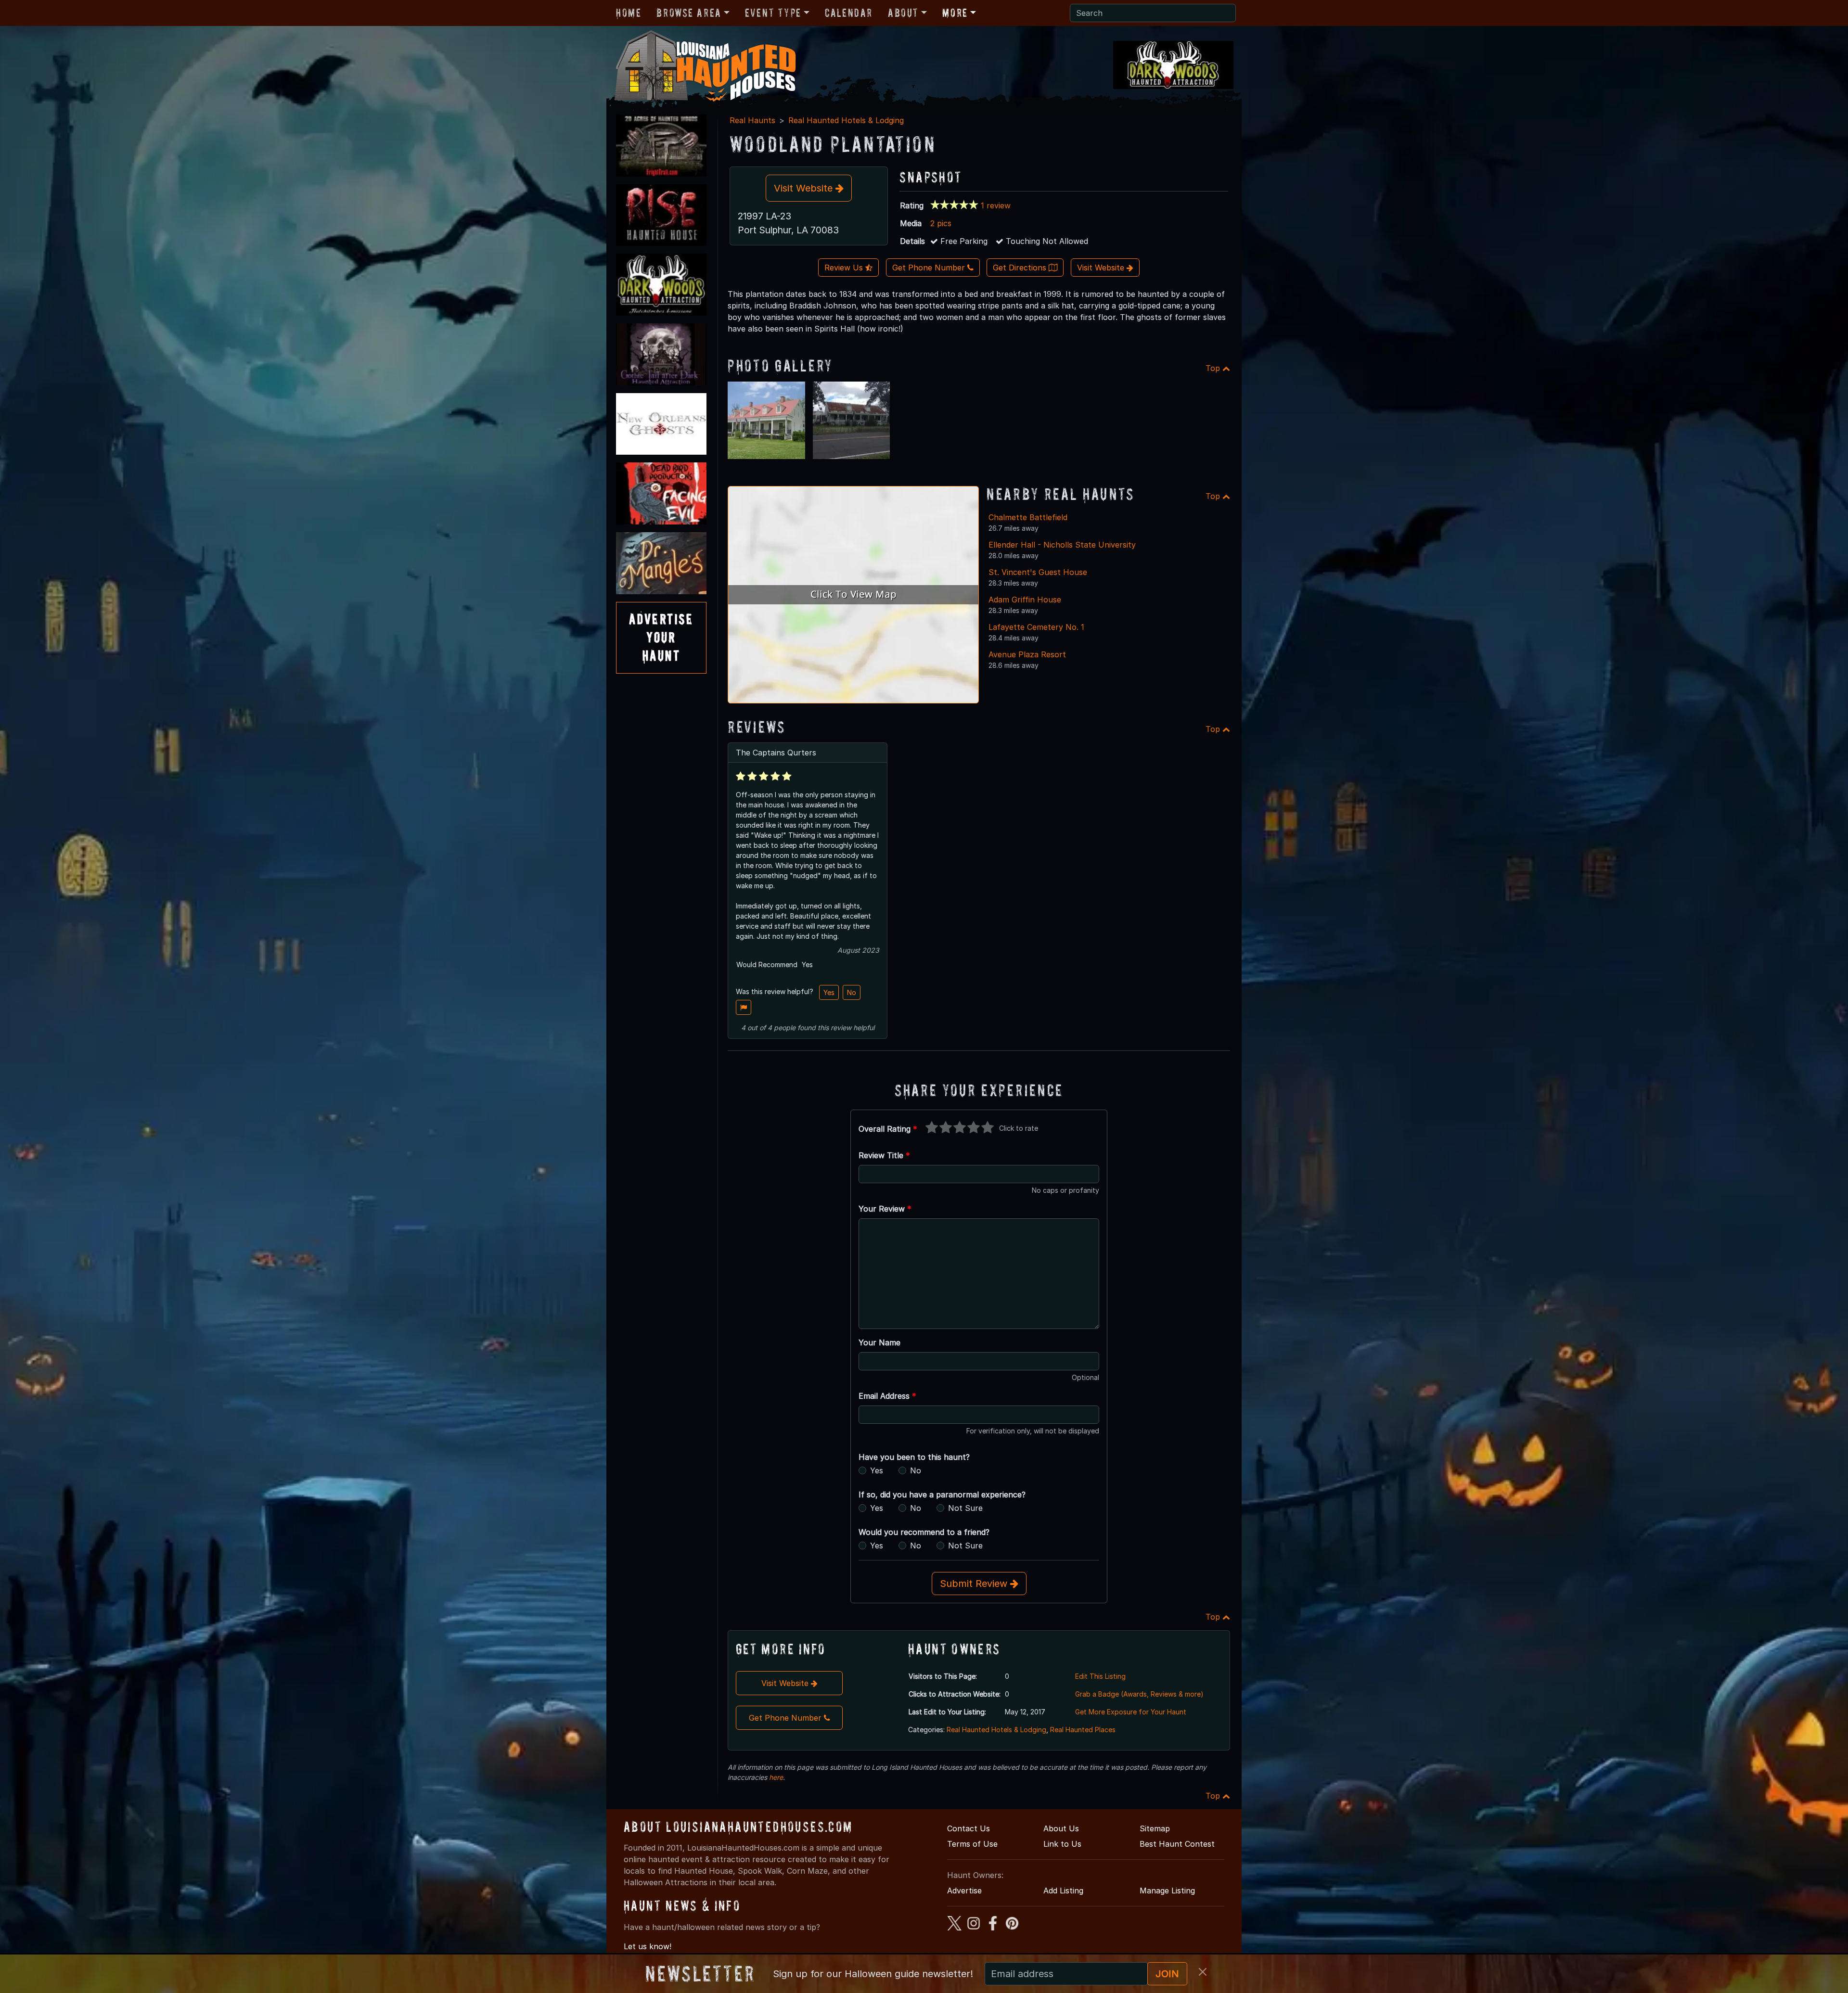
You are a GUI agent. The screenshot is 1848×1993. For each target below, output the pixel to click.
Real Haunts (752, 120)
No (852, 992)
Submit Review (975, 1584)
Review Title (884, 1155)
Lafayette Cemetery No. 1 (1036, 627)
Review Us (845, 268)
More (955, 13)
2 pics (941, 223)
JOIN (1167, 1974)
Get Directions (1021, 268)
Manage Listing (1167, 1891)
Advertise (964, 1891)
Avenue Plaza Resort (1027, 654)
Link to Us (1062, 1844)
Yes (829, 992)
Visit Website (805, 188)
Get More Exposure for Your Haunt (1131, 1712)
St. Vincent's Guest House (1038, 572)
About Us (1061, 1828)
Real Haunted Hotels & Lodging (846, 120)
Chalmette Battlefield (1028, 517)
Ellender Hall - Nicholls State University (1062, 545)
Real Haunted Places (1083, 1730)
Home (629, 13)
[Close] (1203, 1972)
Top (1214, 368)
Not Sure (965, 1508)
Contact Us (969, 1828)
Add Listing (1063, 1891)
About (903, 13)
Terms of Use (972, 1844)
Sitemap (1155, 1828)
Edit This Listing (1100, 1676)
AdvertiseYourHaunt (661, 638)
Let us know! (648, 1946)
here (776, 1777)
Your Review (885, 1209)
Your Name (879, 1342)
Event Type (773, 13)
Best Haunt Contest (1177, 1844)
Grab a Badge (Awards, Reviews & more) (1139, 1694)
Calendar (849, 13)
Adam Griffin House (1025, 600)
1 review (996, 205)
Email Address (887, 1396)
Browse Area (689, 13)
